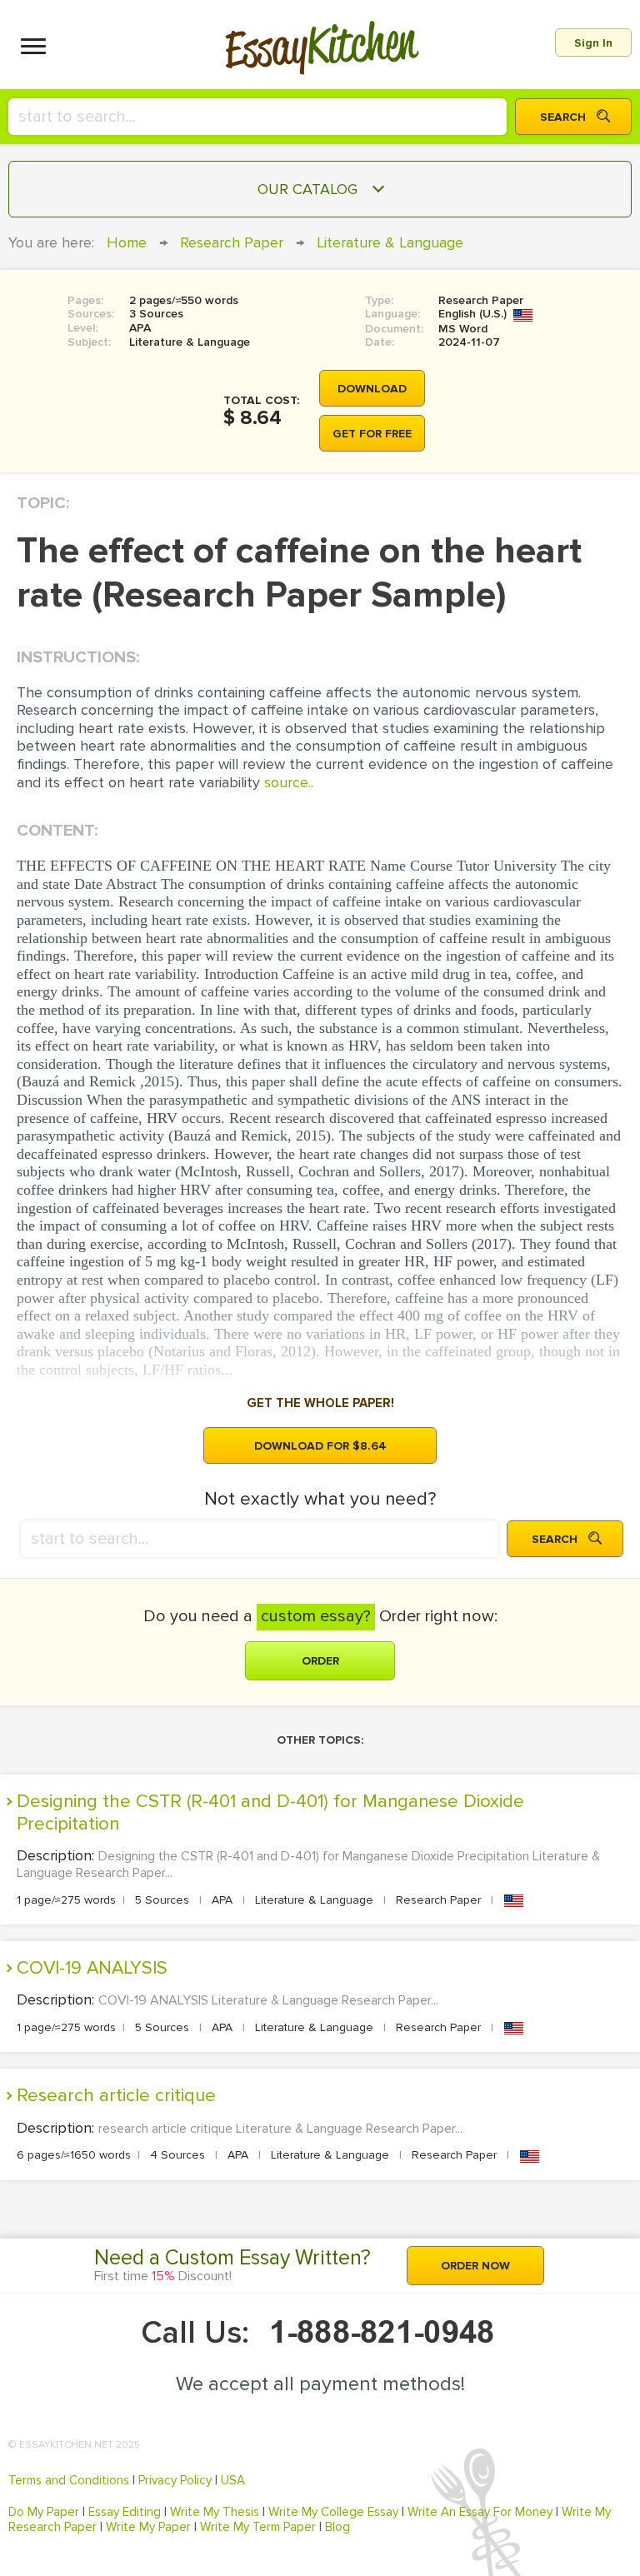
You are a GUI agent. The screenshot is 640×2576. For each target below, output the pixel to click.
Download (372, 389)
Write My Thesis (215, 2512)
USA (233, 2480)
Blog (337, 2527)
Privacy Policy (175, 2480)
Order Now (475, 2266)
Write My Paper (148, 2527)
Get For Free (372, 434)
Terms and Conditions (69, 2480)
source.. (289, 782)
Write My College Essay (333, 2512)
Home (127, 242)
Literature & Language (390, 242)
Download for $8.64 (320, 1446)
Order (320, 1661)
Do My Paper (44, 2512)
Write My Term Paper (258, 2527)
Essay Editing (125, 2512)
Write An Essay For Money (480, 2512)
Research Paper (232, 242)
